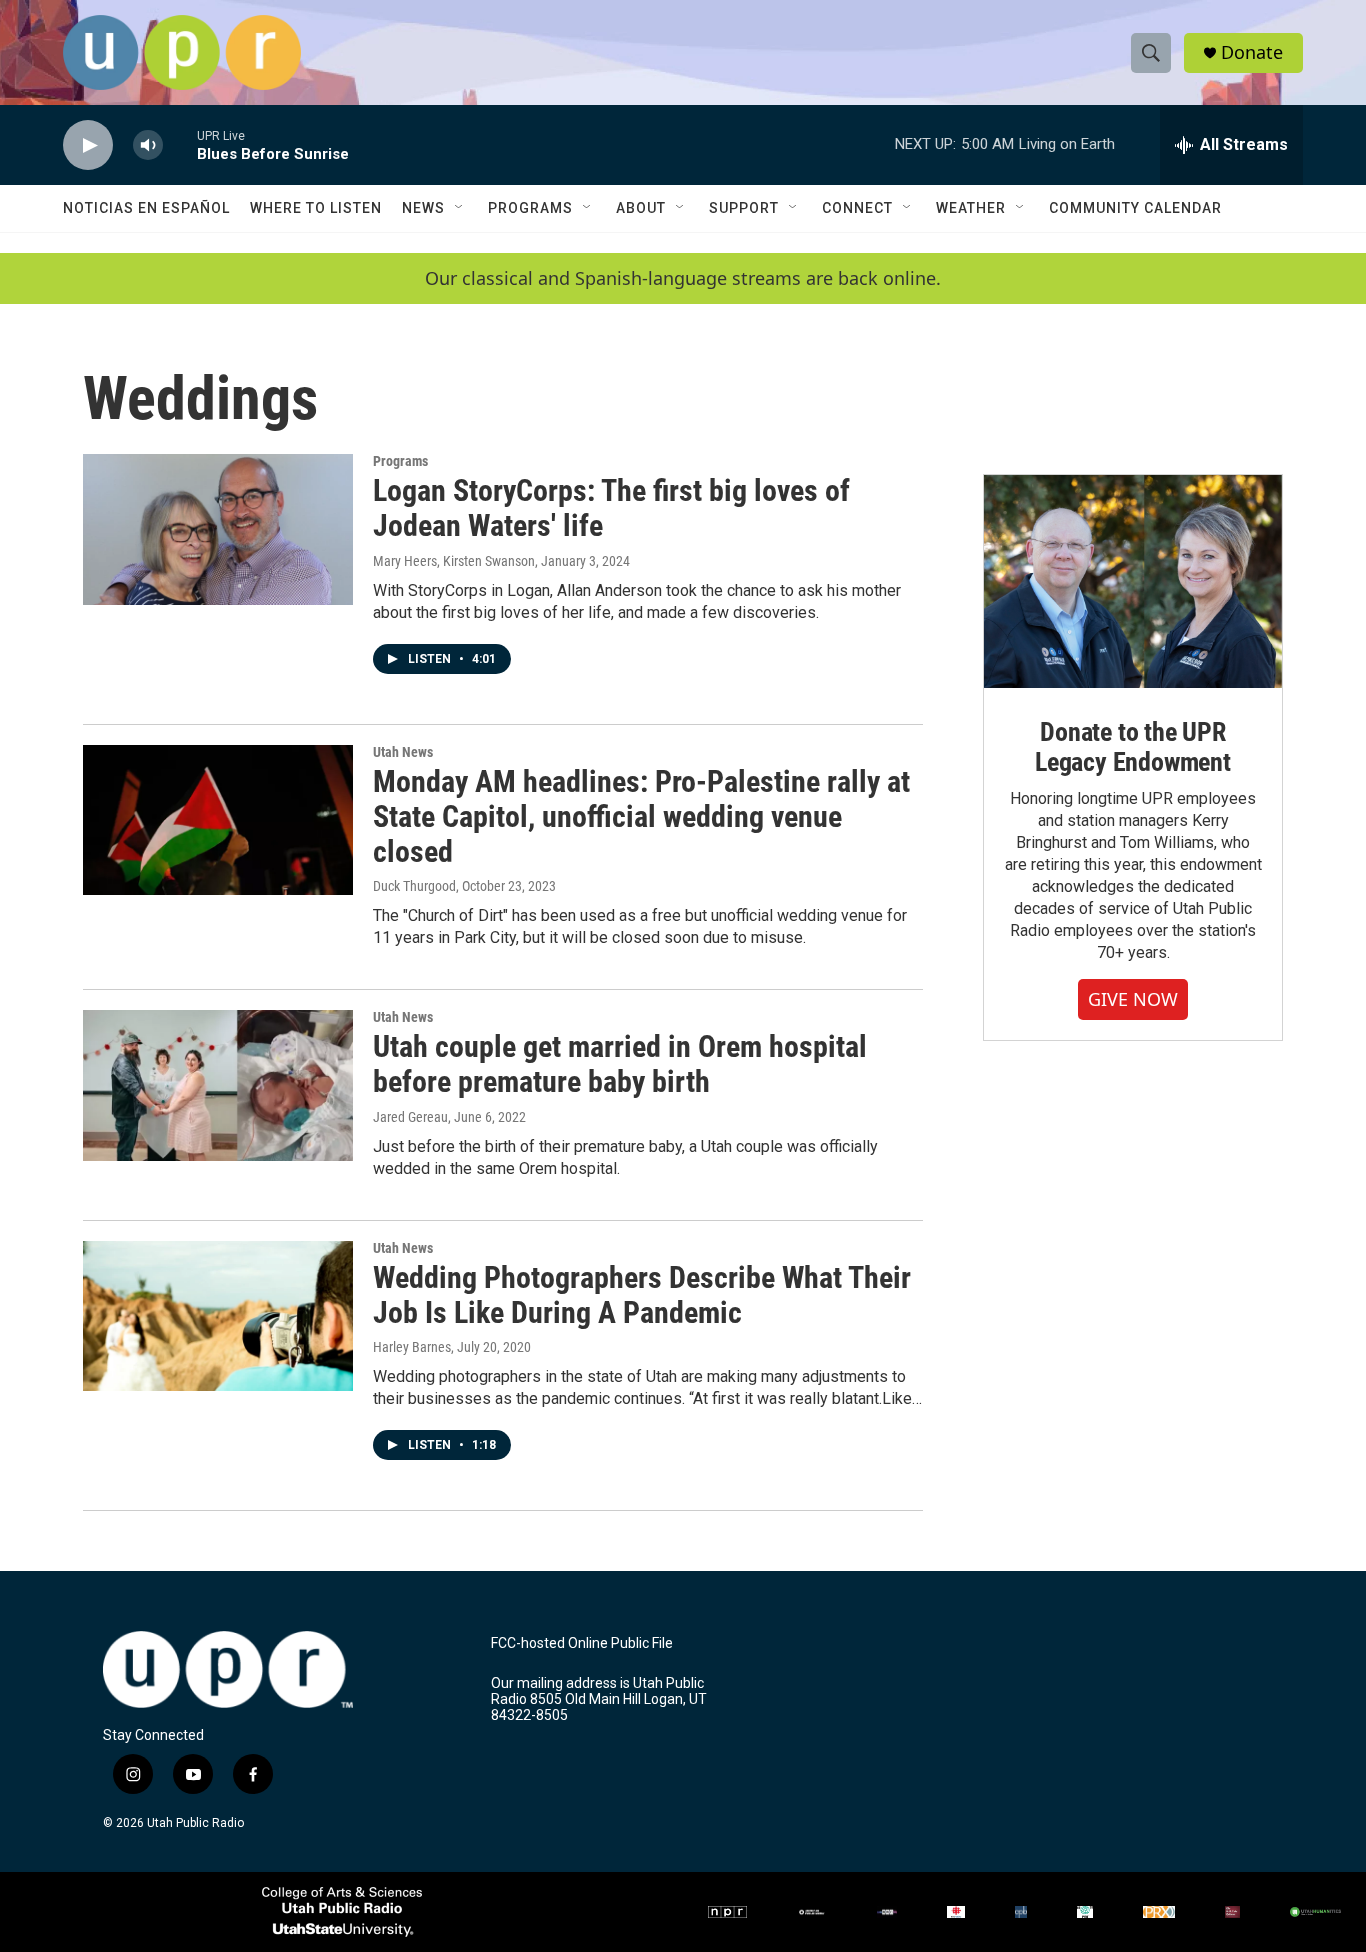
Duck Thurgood (414, 886)
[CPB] (1021, 1912)
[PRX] (1159, 1912)
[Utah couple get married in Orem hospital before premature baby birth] (218, 1085)
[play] (88, 145)
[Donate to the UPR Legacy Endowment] (1133, 581)
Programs (530, 208)
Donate (1252, 52)
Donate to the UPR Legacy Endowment (1133, 747)
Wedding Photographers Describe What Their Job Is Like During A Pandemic (642, 1295)
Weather (971, 208)
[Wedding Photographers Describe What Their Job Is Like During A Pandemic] (218, 1316)
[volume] (148, 145)
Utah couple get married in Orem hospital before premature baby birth (620, 1064)
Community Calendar (1135, 208)
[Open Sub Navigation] (460, 208)
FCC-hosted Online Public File (582, 1643)
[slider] (180, 144)
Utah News (403, 752)
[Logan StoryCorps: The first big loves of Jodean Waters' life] (218, 529)
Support (744, 208)
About (641, 208)
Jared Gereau (410, 1117)
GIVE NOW (1133, 999)
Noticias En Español (146, 208)
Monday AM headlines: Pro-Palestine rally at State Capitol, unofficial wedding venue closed (641, 816)
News (423, 208)
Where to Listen (316, 208)
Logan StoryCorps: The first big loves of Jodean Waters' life (611, 508)
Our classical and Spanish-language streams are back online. (683, 278)
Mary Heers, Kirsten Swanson (454, 561)
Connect (857, 208)
